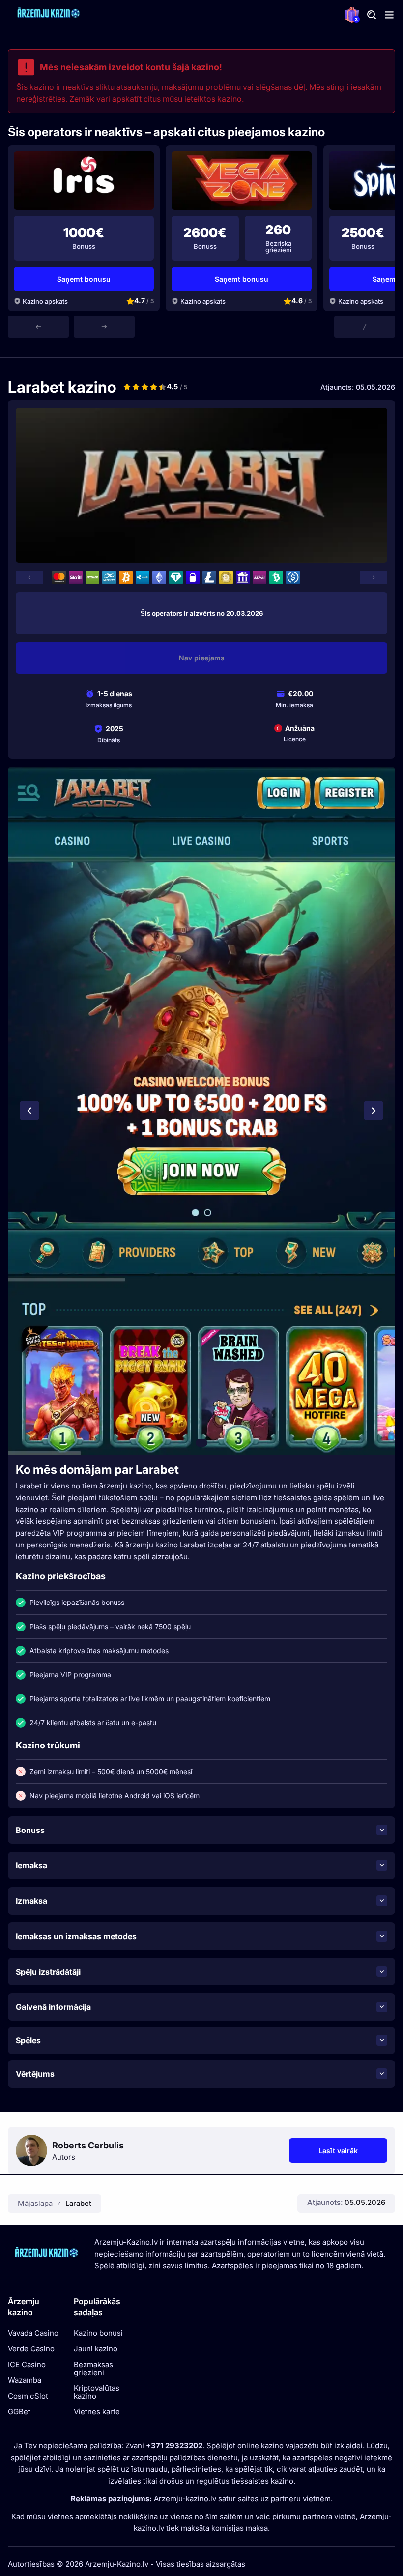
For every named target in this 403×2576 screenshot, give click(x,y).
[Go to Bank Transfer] (243, 577)
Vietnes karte (97, 2412)
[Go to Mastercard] (59, 577)
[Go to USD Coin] (293, 577)
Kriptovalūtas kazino (97, 2392)
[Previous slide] (38, 327)
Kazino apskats (45, 301)
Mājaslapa (35, 2203)
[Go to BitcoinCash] (276, 577)
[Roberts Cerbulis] (31, 2150)
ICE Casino (27, 2365)
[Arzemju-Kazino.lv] (47, 15)
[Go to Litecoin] (209, 577)
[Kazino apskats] (84, 181)
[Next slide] (104, 327)
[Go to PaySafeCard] (193, 577)
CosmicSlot (28, 2396)
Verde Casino (31, 2349)
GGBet (19, 2412)
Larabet (78, 2203)
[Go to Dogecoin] (226, 577)
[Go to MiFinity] (109, 577)
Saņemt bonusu (84, 279)
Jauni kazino (96, 2349)
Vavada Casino (33, 2333)
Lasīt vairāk (353, 2153)
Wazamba (25, 2380)
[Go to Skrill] (76, 577)
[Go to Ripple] (143, 577)
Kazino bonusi (98, 2333)
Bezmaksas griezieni (93, 2369)
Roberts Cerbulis (88, 2146)
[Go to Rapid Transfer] (259, 577)
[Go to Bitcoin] (126, 577)
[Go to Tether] (176, 577)
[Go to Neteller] (92, 577)
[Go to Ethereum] (159, 577)
